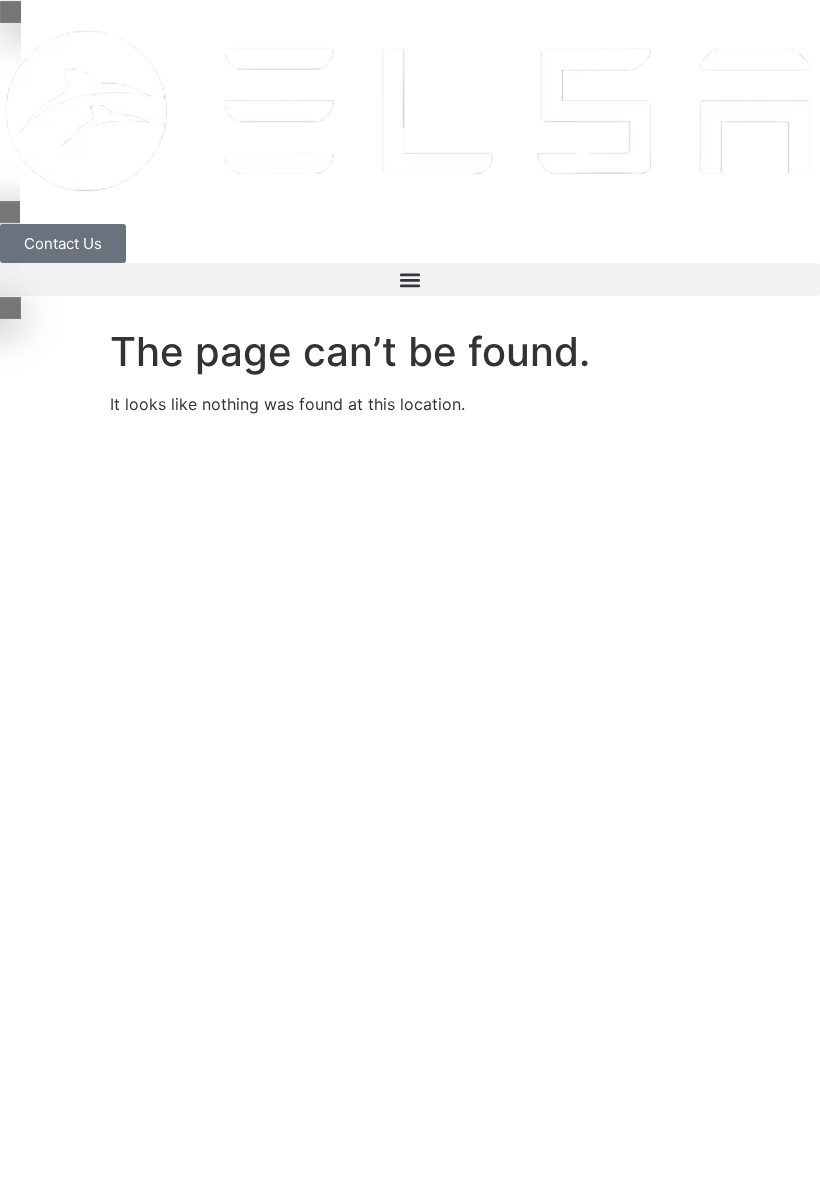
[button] (410, 279)
